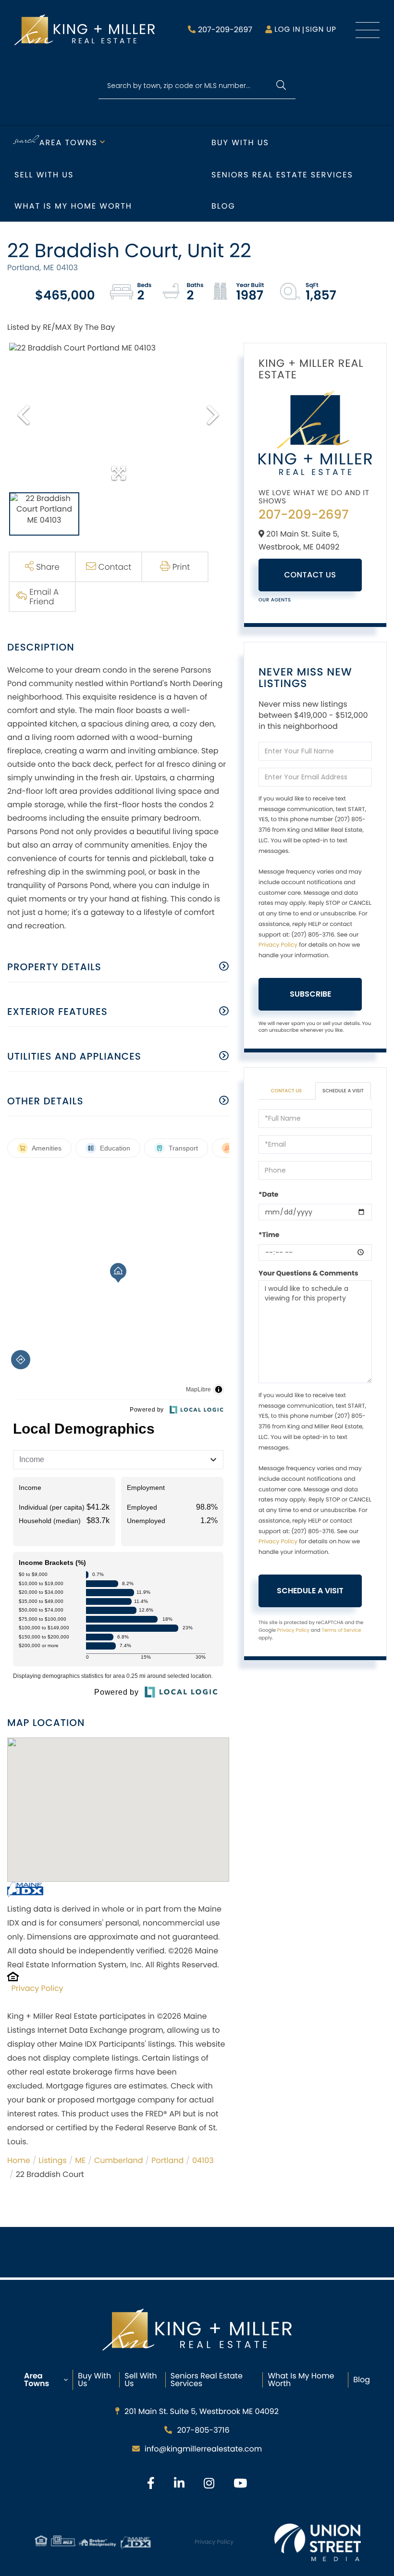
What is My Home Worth (73, 206)
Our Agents (275, 600)
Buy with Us (240, 143)
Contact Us (310, 575)
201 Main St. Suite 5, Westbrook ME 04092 (202, 2411)
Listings (52, 2160)
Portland (167, 2160)
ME (80, 2160)
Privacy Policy (37, 1988)
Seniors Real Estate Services (282, 175)
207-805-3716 (203, 2430)
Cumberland (119, 2160)
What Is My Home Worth (301, 2380)
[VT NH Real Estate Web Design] (318, 2542)
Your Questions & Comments (308, 1273)
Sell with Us (44, 175)
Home (19, 2160)
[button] (281, 86)
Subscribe (310, 994)
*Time (269, 1235)
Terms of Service (341, 1630)
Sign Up (321, 30)
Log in (287, 30)
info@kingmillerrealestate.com (203, 2449)
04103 (203, 2160)
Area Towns (68, 143)
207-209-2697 (225, 30)
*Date (268, 1194)
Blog (223, 206)
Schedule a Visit (343, 1091)
